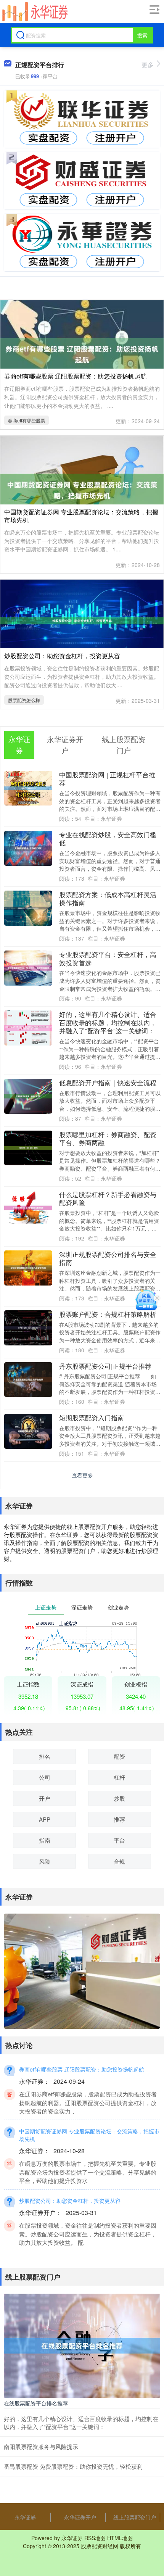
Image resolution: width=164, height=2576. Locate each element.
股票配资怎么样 (24, 700)
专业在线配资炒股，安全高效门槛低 (108, 839)
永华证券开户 (80, 2517)
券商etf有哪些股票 (27, 420)
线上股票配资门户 (135, 2517)
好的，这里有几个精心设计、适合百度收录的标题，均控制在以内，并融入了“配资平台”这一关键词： (108, 1022)
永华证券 (25, 2517)
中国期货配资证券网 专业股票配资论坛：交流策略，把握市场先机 (81, 516)
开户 (45, 1798)
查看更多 (82, 1475)
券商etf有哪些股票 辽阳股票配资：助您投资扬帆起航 (75, 376)
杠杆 (119, 1777)
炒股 (119, 1798)
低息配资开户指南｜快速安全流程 (108, 1083)
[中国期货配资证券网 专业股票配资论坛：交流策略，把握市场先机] (82, 489)
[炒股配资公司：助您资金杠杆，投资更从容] (82, 620)
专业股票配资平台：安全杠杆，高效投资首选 (108, 959)
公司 (45, 1777)
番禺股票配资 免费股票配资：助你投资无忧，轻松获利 (73, 2466)
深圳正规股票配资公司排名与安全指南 (108, 1258)
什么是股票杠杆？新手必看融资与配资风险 (108, 1199)
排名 (45, 1756)
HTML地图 (120, 2538)
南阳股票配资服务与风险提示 (41, 2446)
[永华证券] (34, 12)
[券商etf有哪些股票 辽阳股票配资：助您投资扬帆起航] (82, 353)
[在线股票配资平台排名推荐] (82, 2345)
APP (45, 1819)
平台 (119, 1840)
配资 (119, 1756)
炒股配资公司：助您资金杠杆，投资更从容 (62, 656)
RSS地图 (95, 2538)
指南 (45, 1840)
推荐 (119, 1819)
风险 (45, 1861)
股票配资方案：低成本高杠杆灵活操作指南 (108, 899)
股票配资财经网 (100, 2546)
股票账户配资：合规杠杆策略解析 (108, 1314)
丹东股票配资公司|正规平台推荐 (105, 1366)
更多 (148, 65)
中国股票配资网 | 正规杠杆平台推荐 (107, 779)
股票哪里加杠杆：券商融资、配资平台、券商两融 (108, 1139)
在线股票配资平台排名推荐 (36, 2403)
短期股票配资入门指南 (92, 1418)
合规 (119, 1861)
